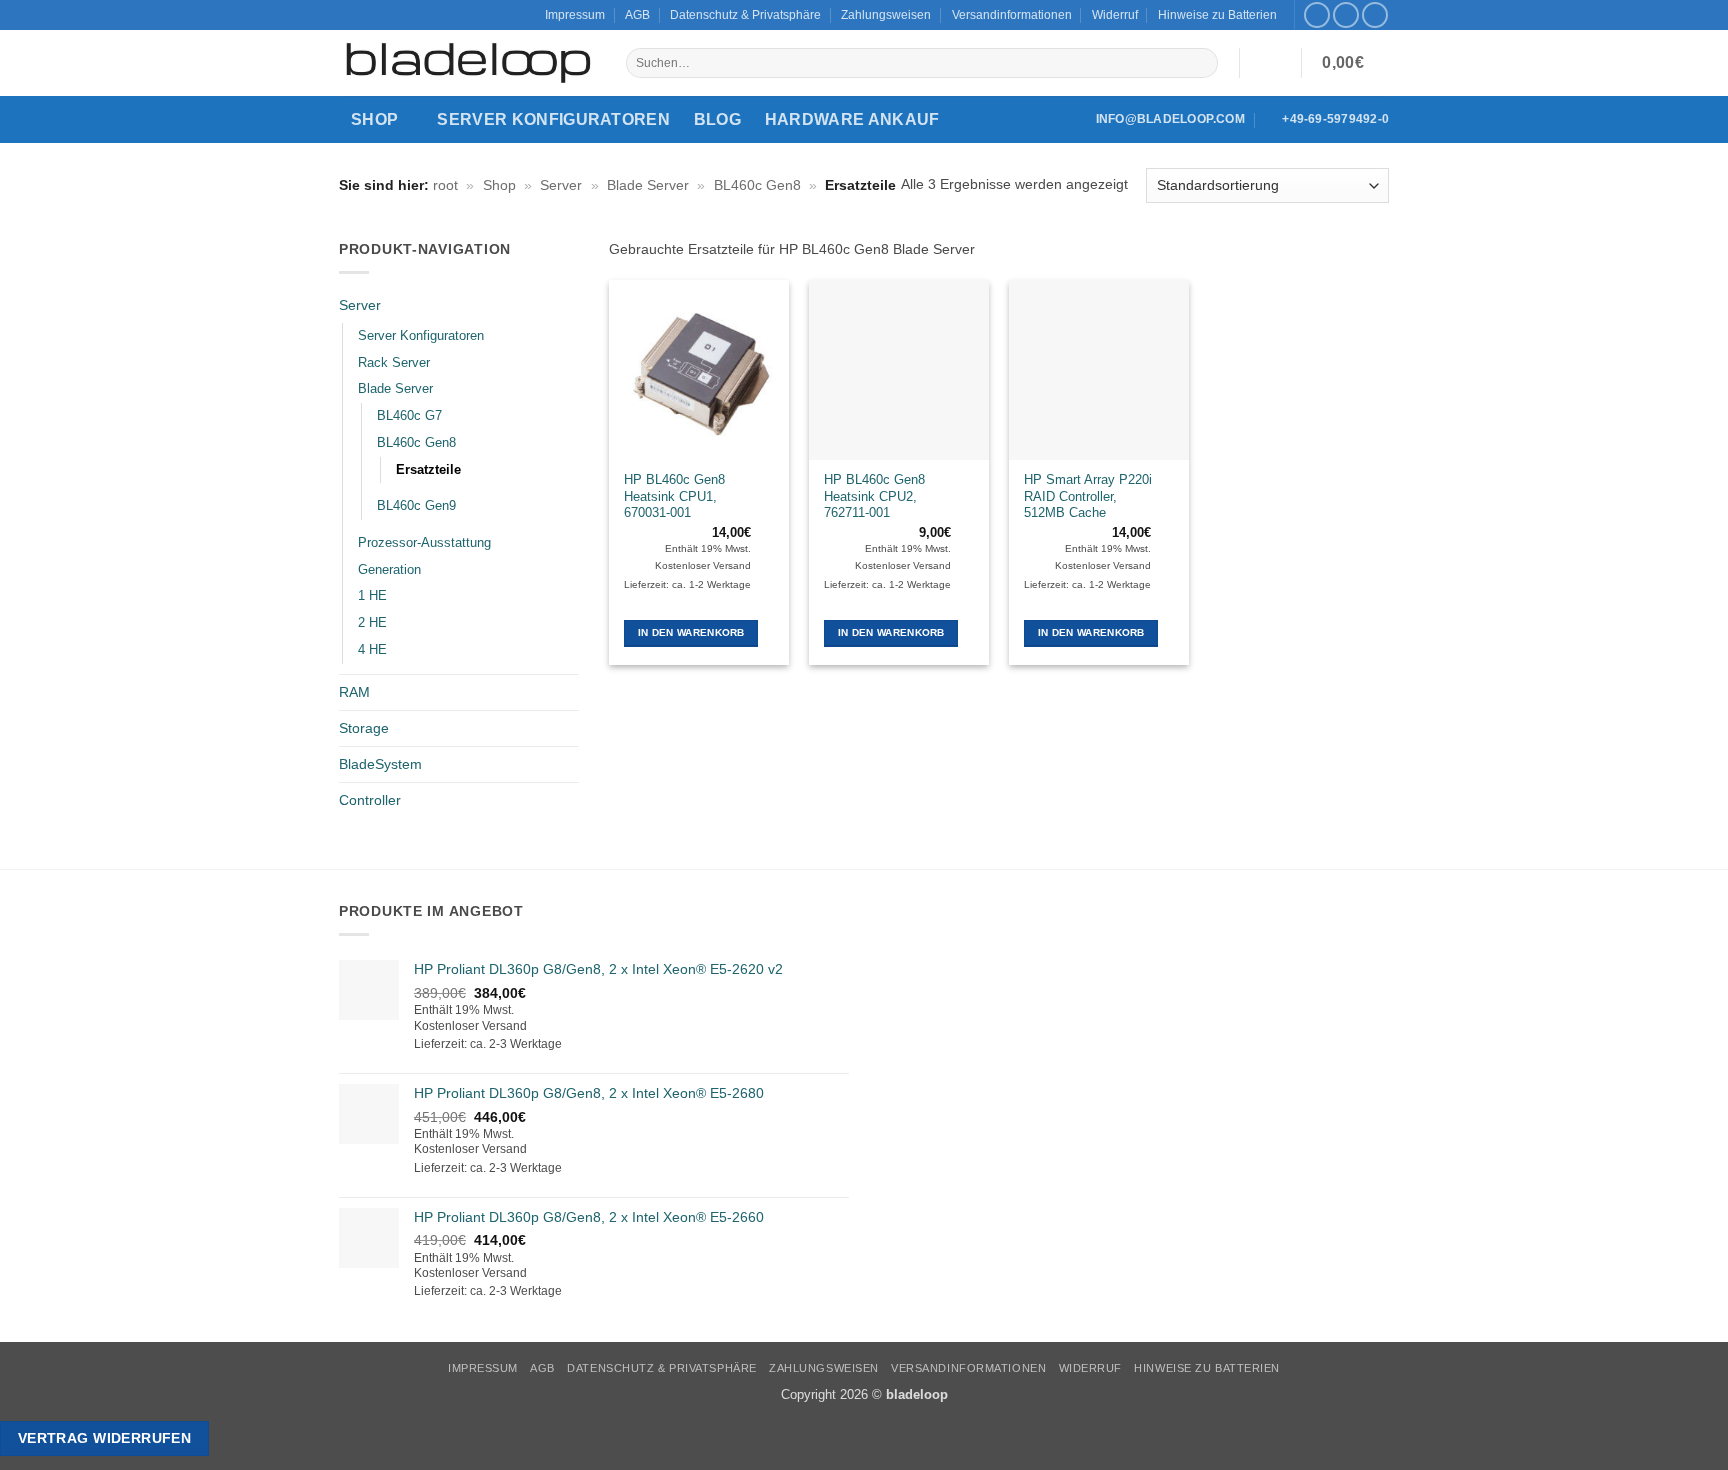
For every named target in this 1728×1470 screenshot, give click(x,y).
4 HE (372, 649)
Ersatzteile (428, 469)
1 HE (372, 595)
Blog (717, 119)
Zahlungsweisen (886, 15)
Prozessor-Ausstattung (424, 542)
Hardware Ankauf (852, 119)
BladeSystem (380, 764)
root (445, 185)
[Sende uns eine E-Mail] (1375, 15)
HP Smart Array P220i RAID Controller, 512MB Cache (1088, 496)
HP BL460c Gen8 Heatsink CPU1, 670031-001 (674, 496)
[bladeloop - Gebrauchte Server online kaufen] (467, 63)
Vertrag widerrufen (105, 1438)
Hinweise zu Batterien (1217, 15)
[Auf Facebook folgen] (1317, 15)
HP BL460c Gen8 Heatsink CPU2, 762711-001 (874, 496)
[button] (1270, 63)
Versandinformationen (1012, 15)
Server (561, 185)
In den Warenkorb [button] (691, 632)
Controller (370, 800)
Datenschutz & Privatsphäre (745, 15)
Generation (389, 569)
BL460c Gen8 (757, 185)
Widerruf (1115, 15)
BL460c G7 (409, 415)
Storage (364, 728)
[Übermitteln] (1202, 63)
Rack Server (394, 362)
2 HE (372, 622)
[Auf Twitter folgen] (1346, 15)
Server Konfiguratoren (553, 119)
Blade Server (648, 185)
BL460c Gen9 (416, 505)
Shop (374, 119)
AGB (637, 15)
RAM (354, 692)
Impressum (575, 15)
